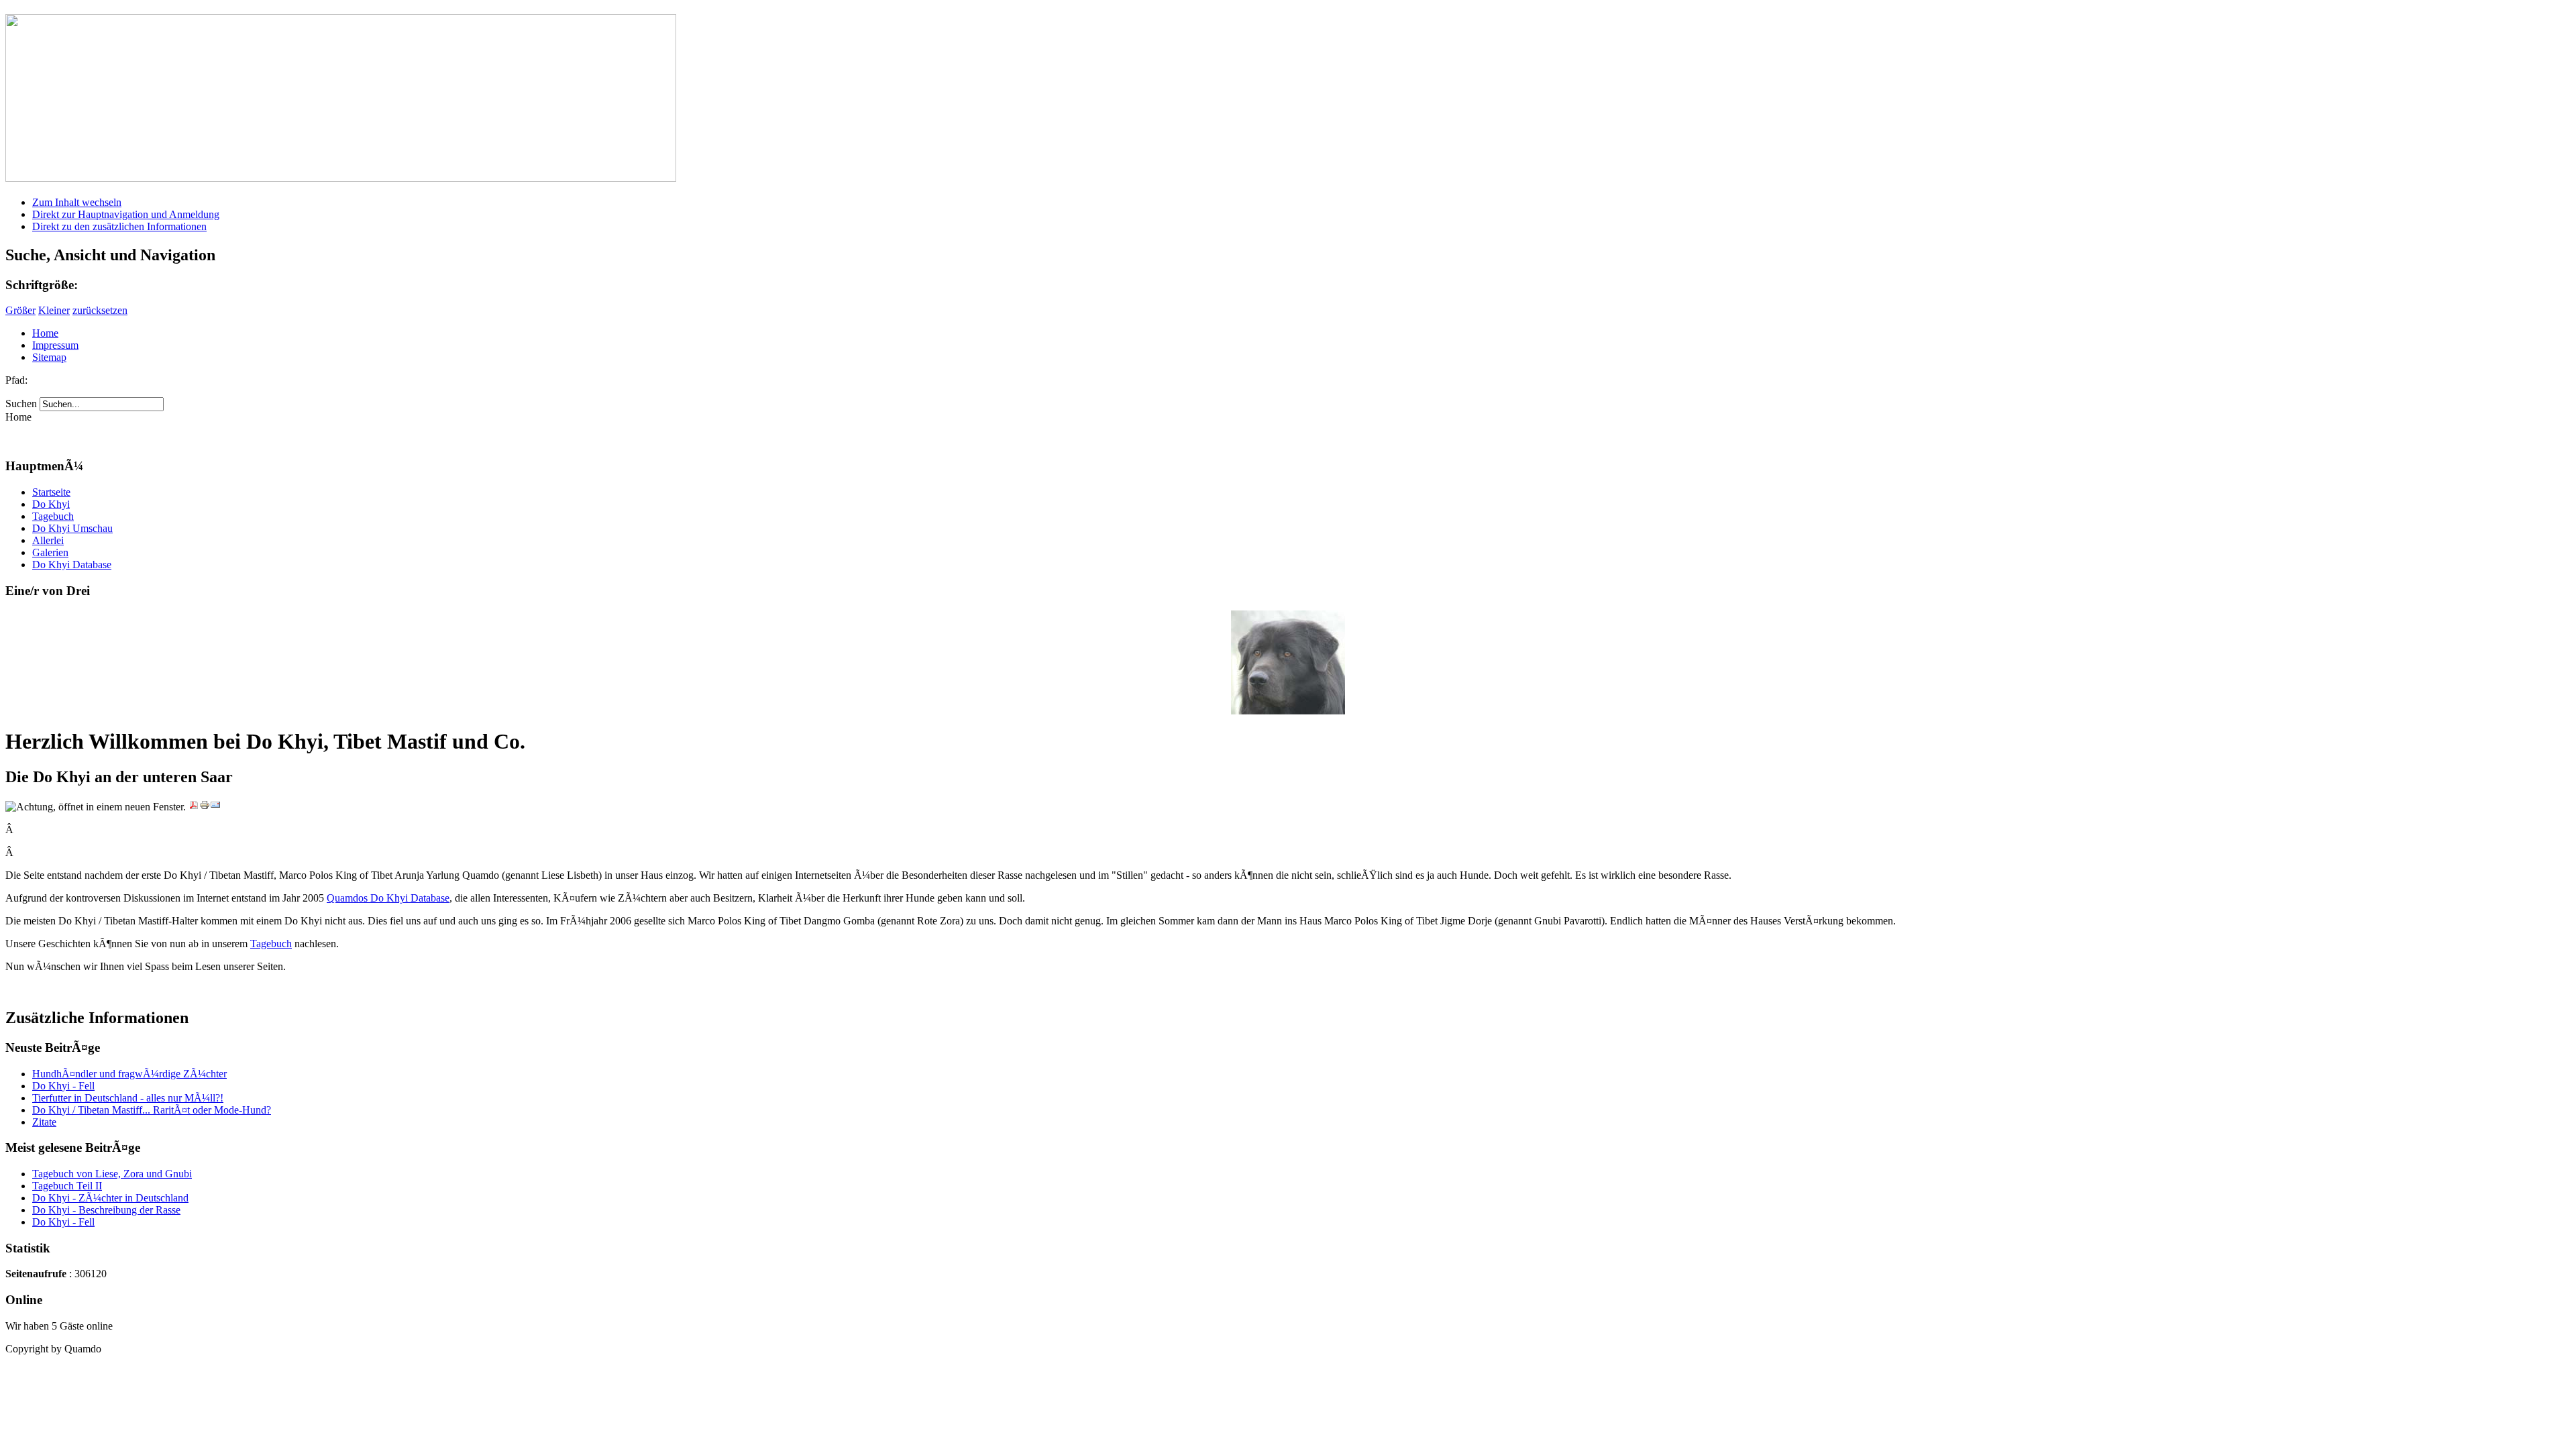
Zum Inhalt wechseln (77, 202)
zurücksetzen (100, 310)
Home (45, 333)
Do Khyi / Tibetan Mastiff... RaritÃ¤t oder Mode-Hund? (152, 1110)
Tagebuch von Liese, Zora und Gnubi (112, 1174)
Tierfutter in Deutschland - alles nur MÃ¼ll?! (128, 1098)
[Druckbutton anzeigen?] (205, 807)
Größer (20, 310)
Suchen (22, 404)
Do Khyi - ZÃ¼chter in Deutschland (110, 1198)
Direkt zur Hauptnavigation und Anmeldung (126, 214)
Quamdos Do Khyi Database (388, 898)
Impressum (55, 345)
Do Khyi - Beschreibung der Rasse (106, 1210)
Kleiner (54, 310)
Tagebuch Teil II (67, 1186)
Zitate (44, 1122)
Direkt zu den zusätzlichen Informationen (119, 226)
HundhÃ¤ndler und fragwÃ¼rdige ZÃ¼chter (129, 1074)
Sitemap (49, 357)
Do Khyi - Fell (63, 1086)
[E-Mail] (215, 807)
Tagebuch (271, 944)
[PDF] (194, 807)
